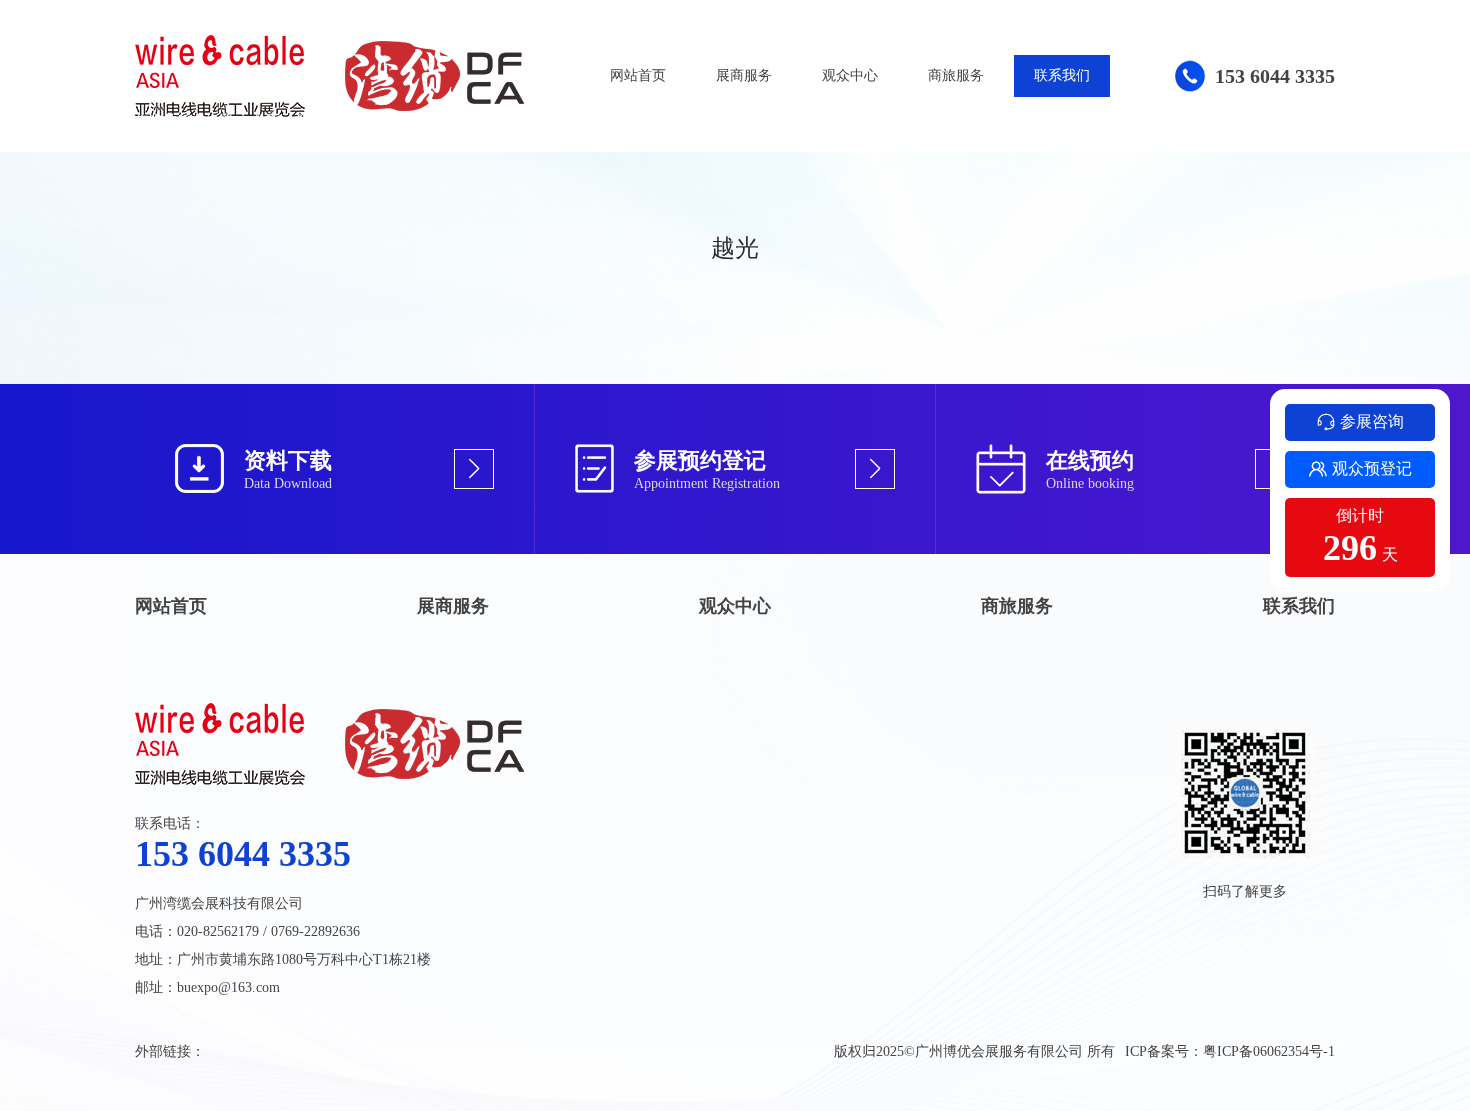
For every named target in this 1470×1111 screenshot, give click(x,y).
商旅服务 (956, 75)
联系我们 (1062, 75)
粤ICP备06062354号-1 (1269, 1051)
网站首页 (638, 75)
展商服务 (744, 75)
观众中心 (850, 75)
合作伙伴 (398, 120)
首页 (266, 120)
